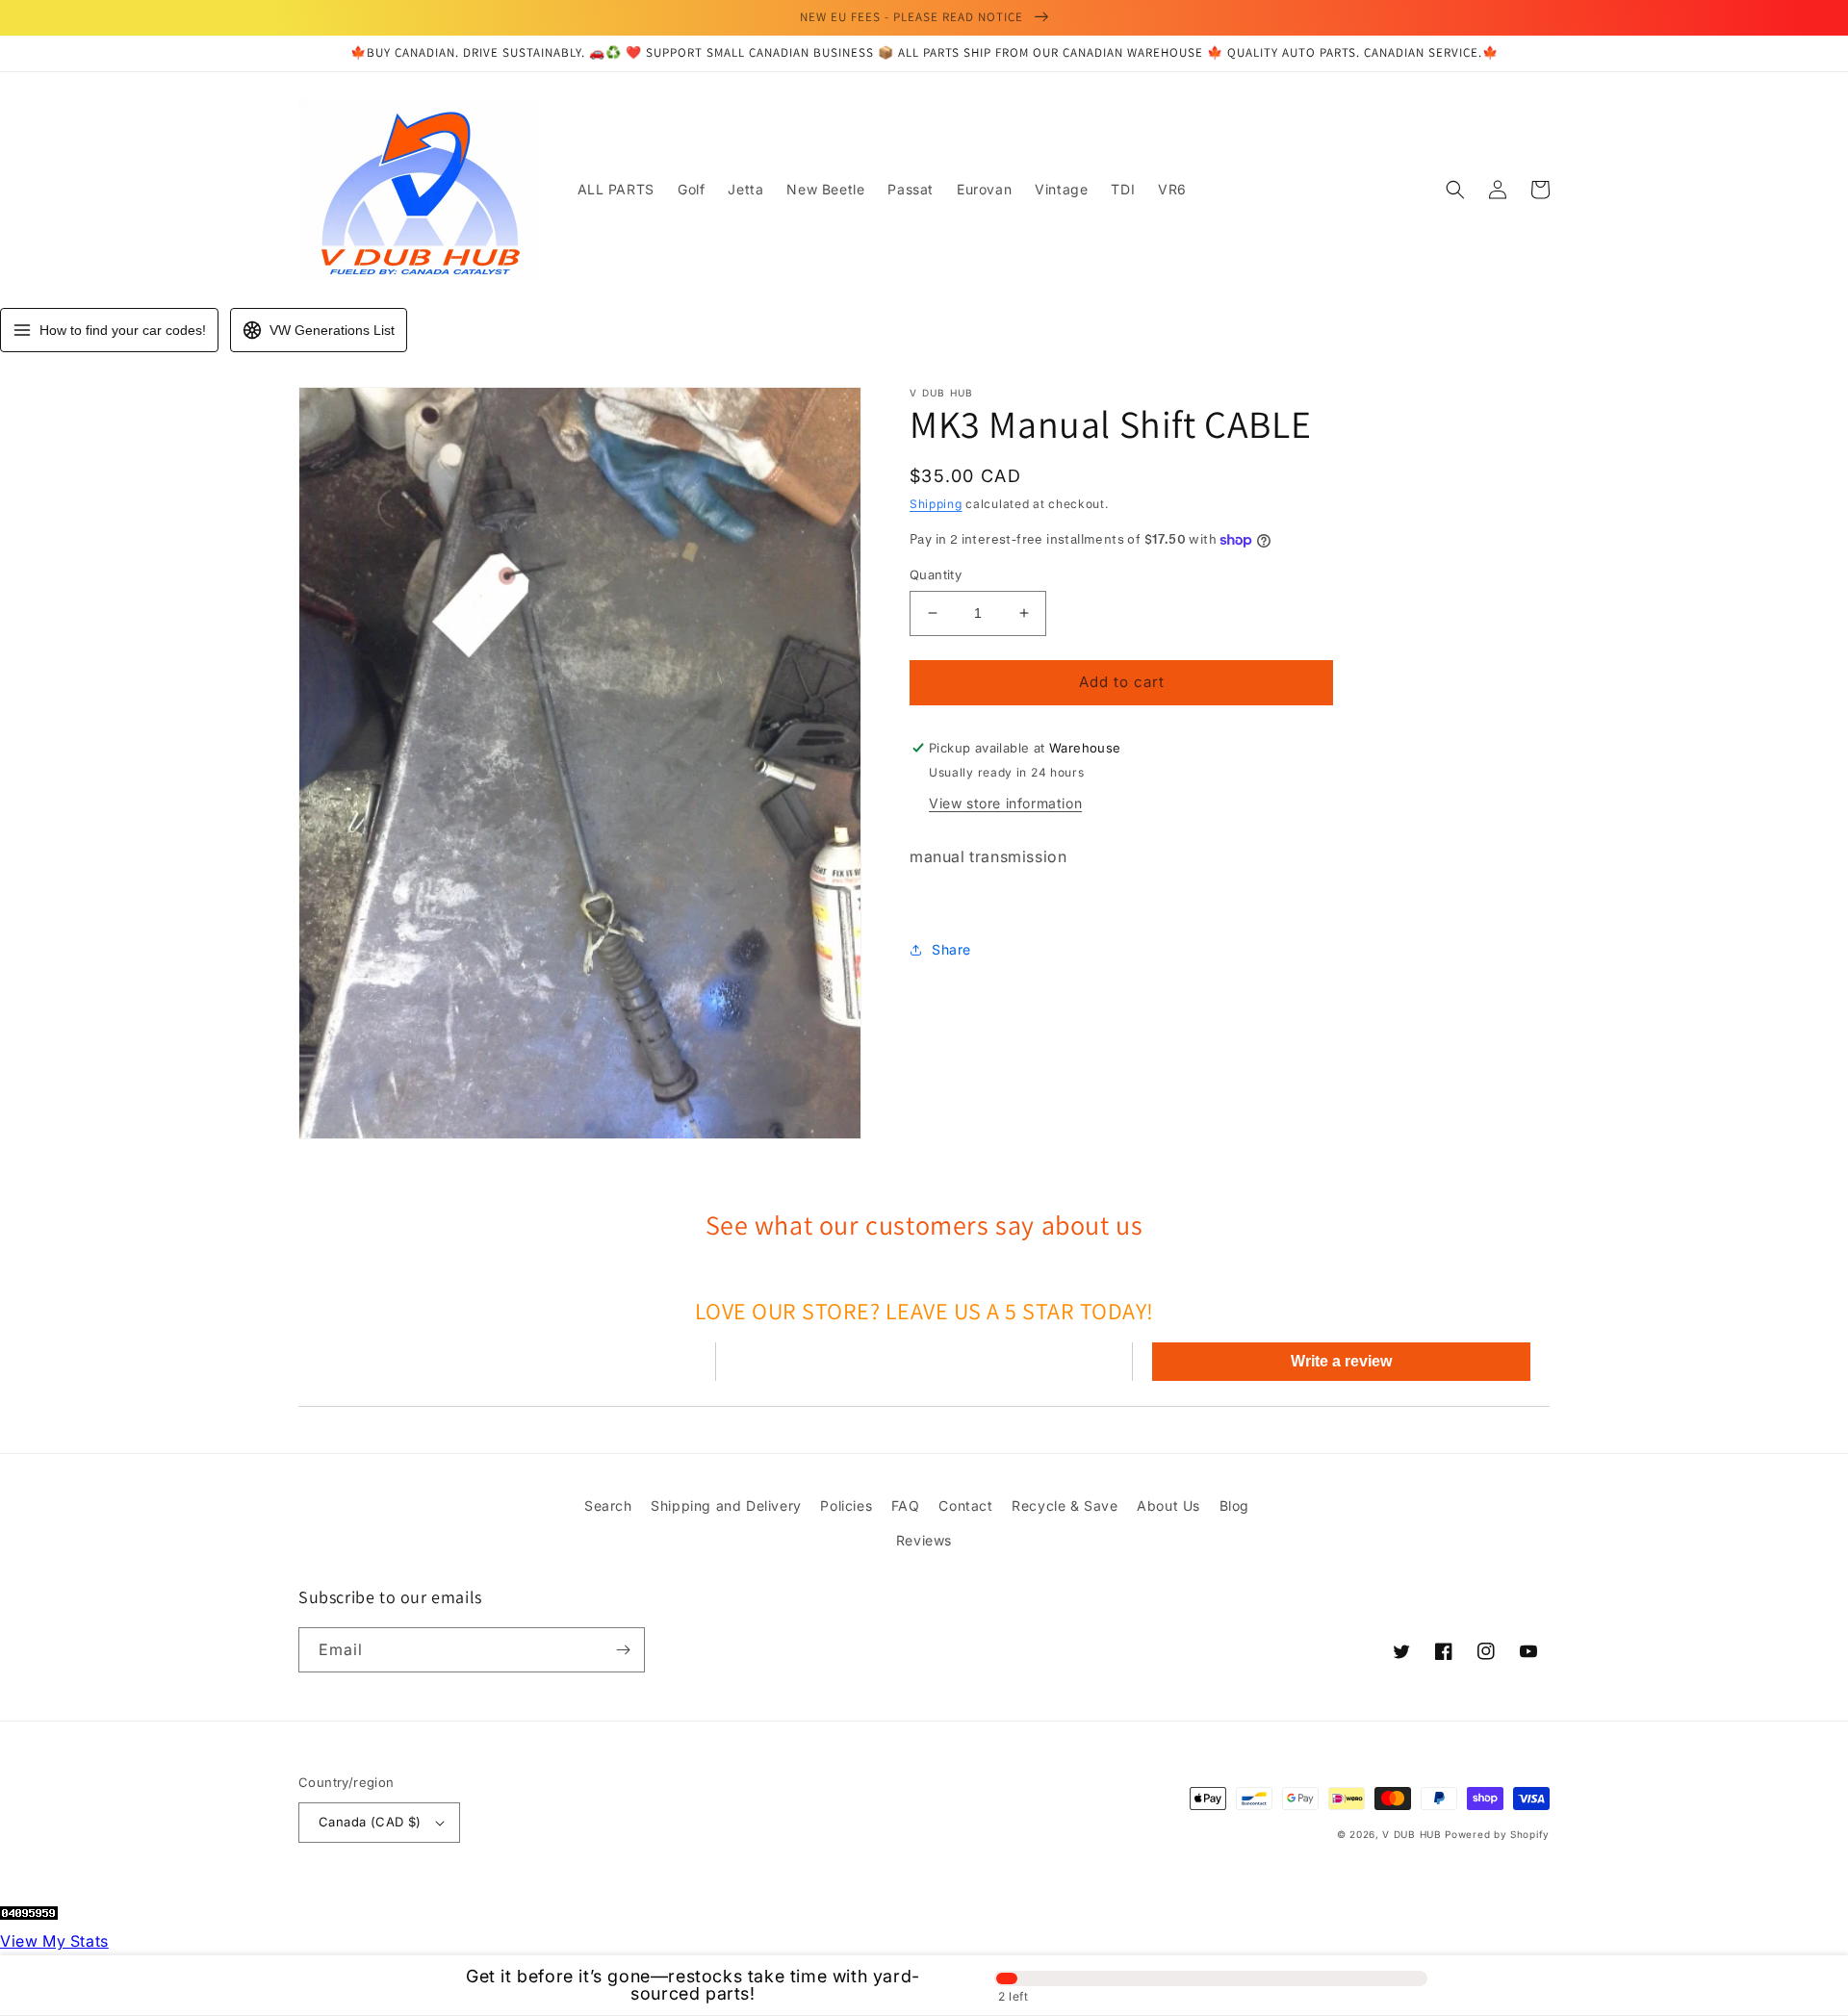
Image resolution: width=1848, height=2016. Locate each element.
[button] (1455, 190)
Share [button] (951, 949)
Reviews (924, 1540)
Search (608, 1506)
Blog (1234, 1506)
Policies (846, 1506)
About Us (1168, 1506)
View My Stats (54, 1941)
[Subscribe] (623, 1650)
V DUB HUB (1412, 1834)
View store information (1005, 803)
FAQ (906, 1506)
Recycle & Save (1065, 1506)
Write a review (1341, 1361)
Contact (965, 1506)
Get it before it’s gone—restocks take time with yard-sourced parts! (693, 1985)
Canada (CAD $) (370, 1822)
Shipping (936, 504)
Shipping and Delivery (726, 1506)
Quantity (936, 574)
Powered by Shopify (1497, 1834)
